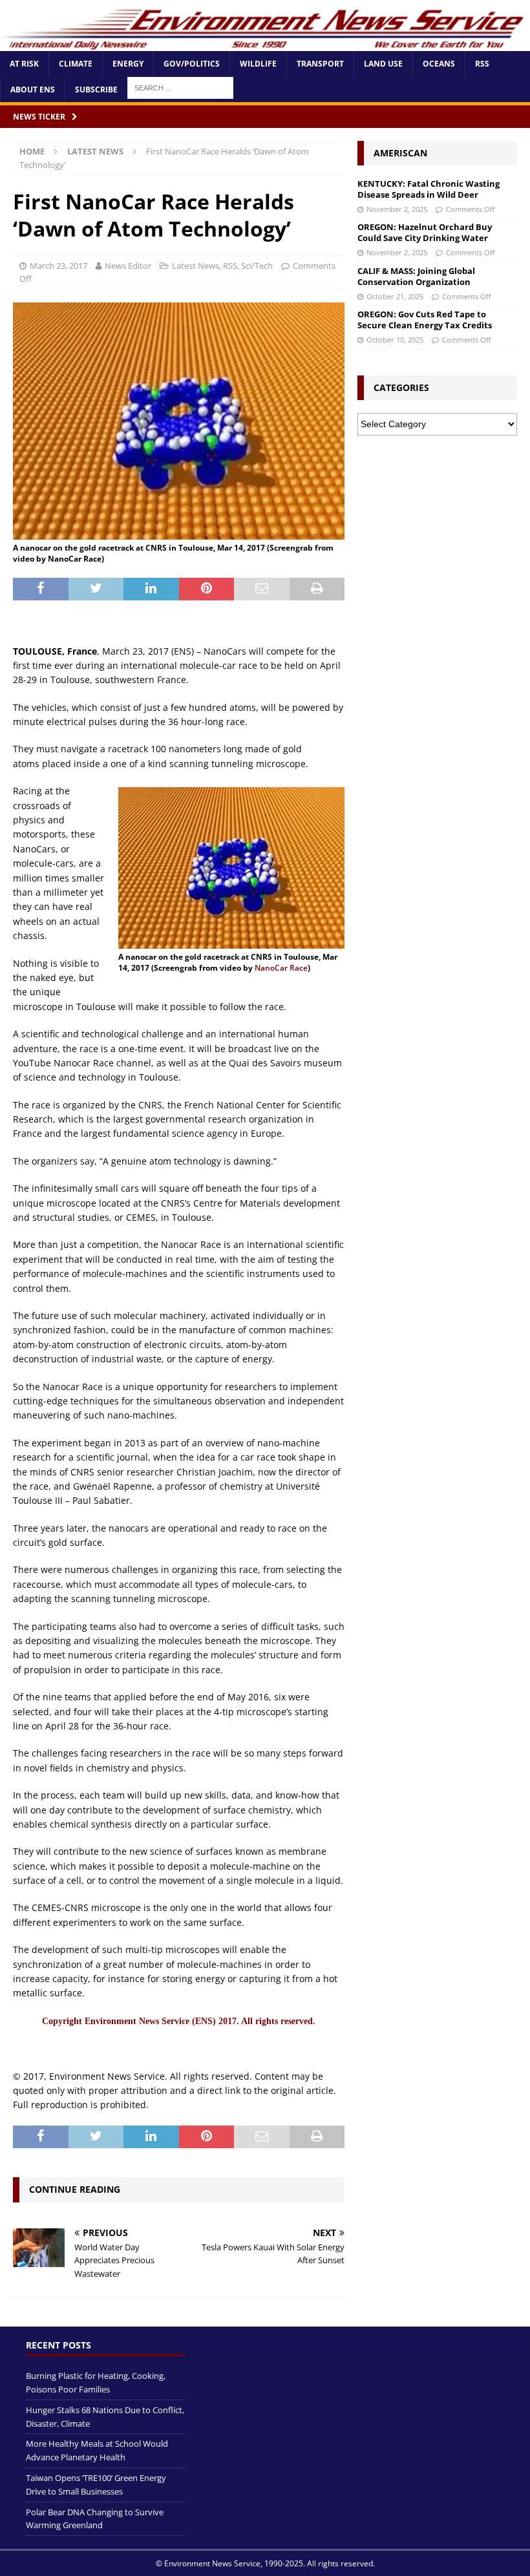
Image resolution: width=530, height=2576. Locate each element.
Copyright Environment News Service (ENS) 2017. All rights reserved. (179, 2021)
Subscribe (96, 90)
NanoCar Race (281, 968)
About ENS (33, 90)
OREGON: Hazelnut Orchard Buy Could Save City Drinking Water (425, 232)
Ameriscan (400, 153)
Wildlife (258, 64)
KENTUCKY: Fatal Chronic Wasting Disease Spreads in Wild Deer (429, 189)
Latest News (196, 266)
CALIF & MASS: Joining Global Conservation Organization (416, 276)
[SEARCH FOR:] (180, 87)
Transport (320, 64)
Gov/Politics (192, 64)
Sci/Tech (257, 266)
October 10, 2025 (395, 340)
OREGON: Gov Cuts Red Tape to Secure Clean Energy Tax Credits (425, 320)
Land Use (383, 64)
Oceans (439, 64)
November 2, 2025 (397, 209)
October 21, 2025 (395, 296)
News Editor (128, 266)
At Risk (24, 64)
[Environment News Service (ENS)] (265, 44)
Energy (128, 64)
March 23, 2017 (58, 266)
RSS (482, 64)
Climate (76, 64)
